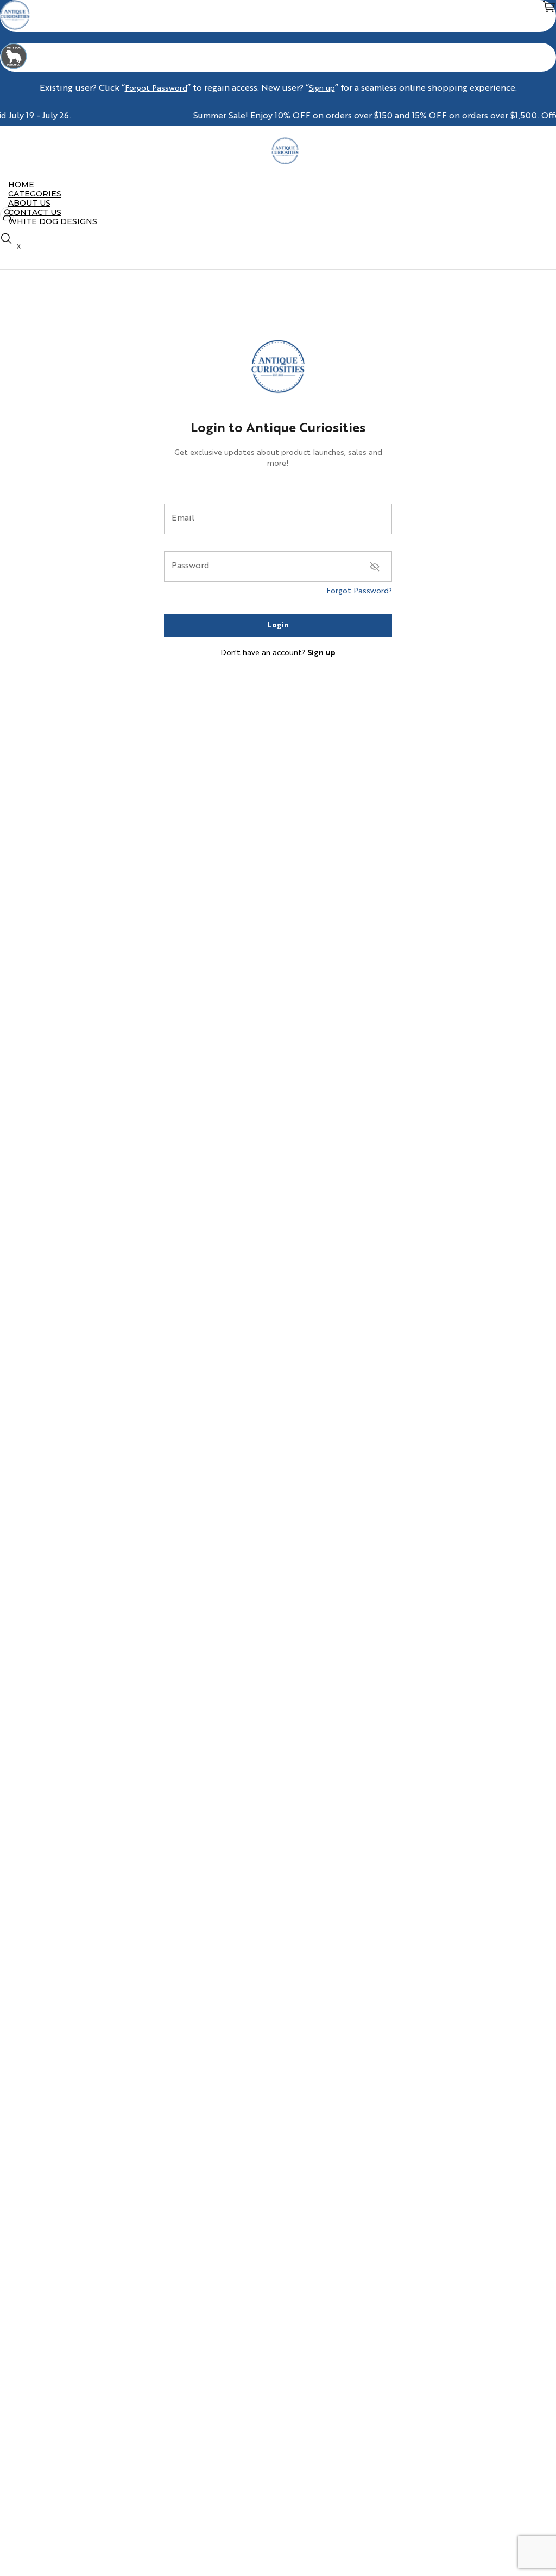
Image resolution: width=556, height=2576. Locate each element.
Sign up (322, 88)
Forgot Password (156, 88)
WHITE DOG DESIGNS (53, 221)
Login (278, 625)
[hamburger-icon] (544, 185)
